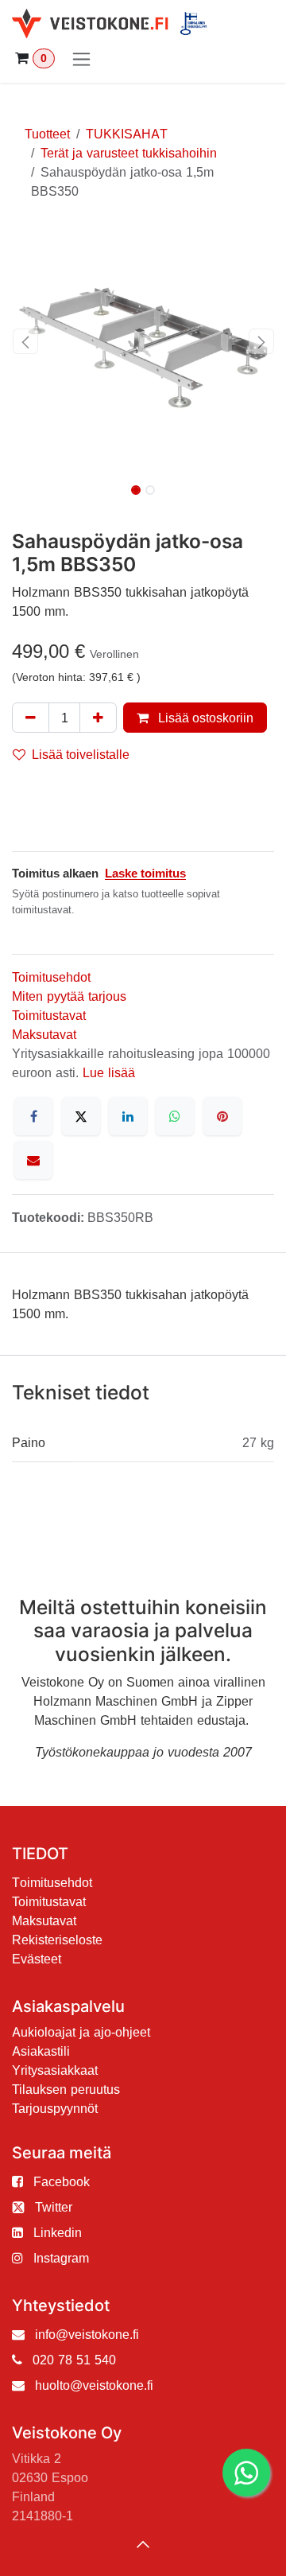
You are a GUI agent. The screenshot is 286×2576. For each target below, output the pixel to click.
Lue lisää (109, 1072)
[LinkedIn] (128, 1116)
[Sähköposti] (33, 1160)
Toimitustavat (49, 1015)
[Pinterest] (222, 1116)
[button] (25, 341)
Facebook (62, 2181)
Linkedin (58, 2232)
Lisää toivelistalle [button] (81, 754)
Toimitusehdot (51, 977)
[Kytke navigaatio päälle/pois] (81, 58)
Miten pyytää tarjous (69, 996)
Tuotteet (47, 134)
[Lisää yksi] (98, 718)
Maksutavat (44, 1034)
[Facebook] (33, 1116)
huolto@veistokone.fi (94, 2385)
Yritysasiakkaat (55, 2070)
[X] (81, 1116)
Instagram (61, 2258)
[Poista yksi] (31, 718)
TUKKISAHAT (127, 134)
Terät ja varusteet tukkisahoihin (129, 153)
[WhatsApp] (175, 1116)
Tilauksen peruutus (66, 2089)
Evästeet (37, 1959)
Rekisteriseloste (57, 1940)
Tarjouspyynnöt (55, 2108)
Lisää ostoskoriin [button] (204, 718)
